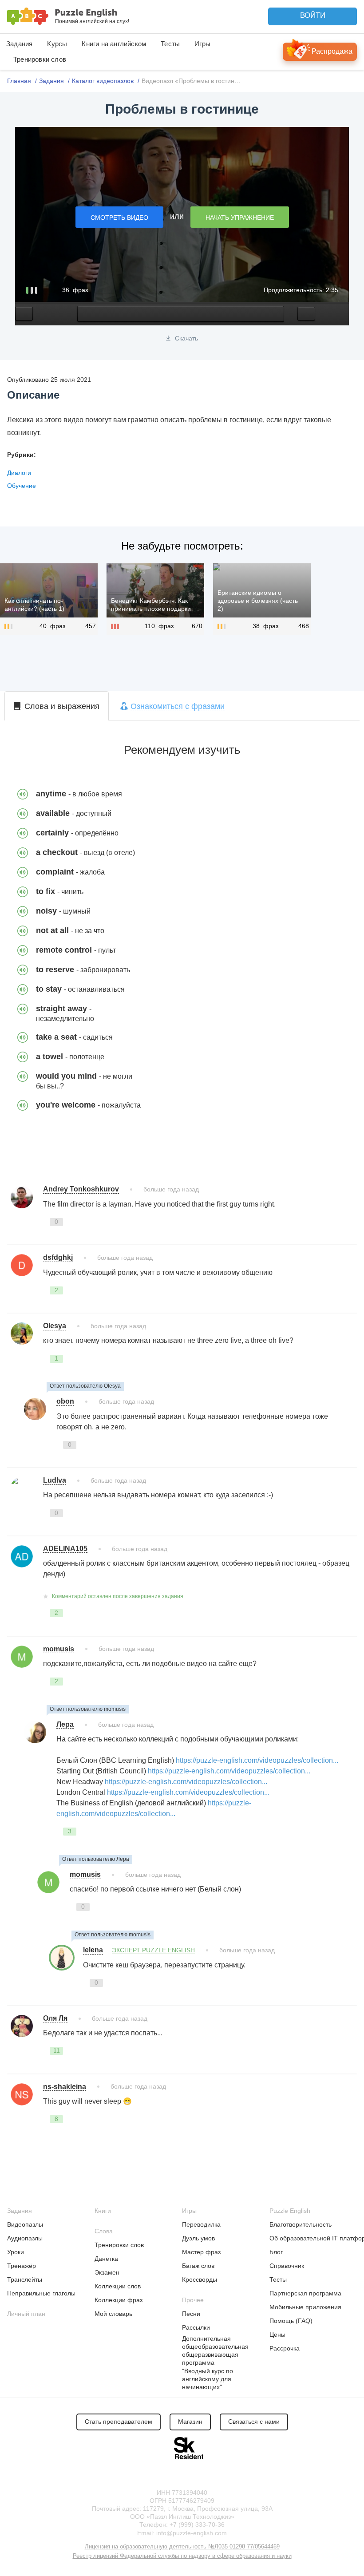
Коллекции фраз (119, 2300)
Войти (313, 15)
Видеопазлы (25, 2224)
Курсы (57, 44)
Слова (104, 2231)
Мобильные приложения (305, 2307)
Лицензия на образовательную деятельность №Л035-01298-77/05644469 (182, 2546)
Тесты (170, 44)
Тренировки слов (40, 59)
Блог (276, 2252)
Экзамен (107, 2272)
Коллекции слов (118, 2286)
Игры (202, 44)
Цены (277, 2335)
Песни (191, 2314)
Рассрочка (285, 2348)
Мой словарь (113, 2314)
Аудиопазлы (25, 2238)
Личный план (26, 2314)
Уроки (16, 2252)
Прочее (193, 2300)
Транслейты (25, 2279)
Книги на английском (114, 44)
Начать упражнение (240, 218)
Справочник (287, 2266)
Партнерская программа (305, 2293)
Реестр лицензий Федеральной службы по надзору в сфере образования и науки (182, 2556)
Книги (103, 2211)
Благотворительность (301, 2224)
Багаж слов (198, 2266)
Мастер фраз (201, 2252)
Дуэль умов (198, 2238)
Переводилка (201, 2224)
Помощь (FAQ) (291, 2321)
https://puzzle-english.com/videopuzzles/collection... (257, 1760)
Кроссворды (200, 2279)
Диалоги (19, 473)
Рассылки (196, 2327)
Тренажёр (22, 2266)
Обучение (22, 486)
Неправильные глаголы (41, 2293)
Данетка (106, 2259)
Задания (19, 44)
